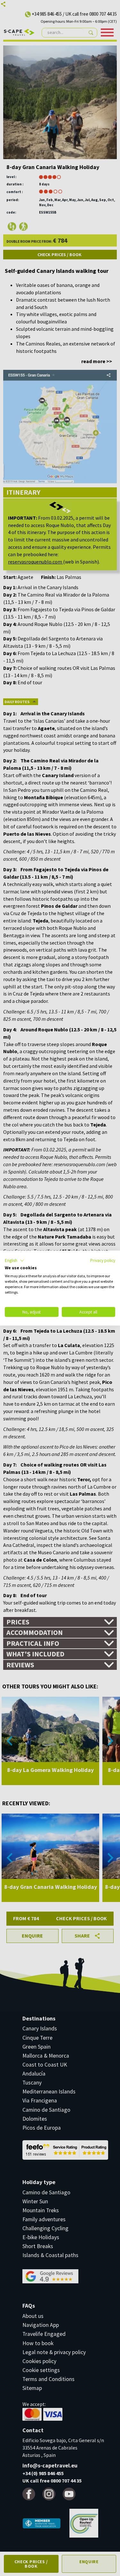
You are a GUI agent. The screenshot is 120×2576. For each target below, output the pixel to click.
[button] (15, 1260)
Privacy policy (103, 1260)
